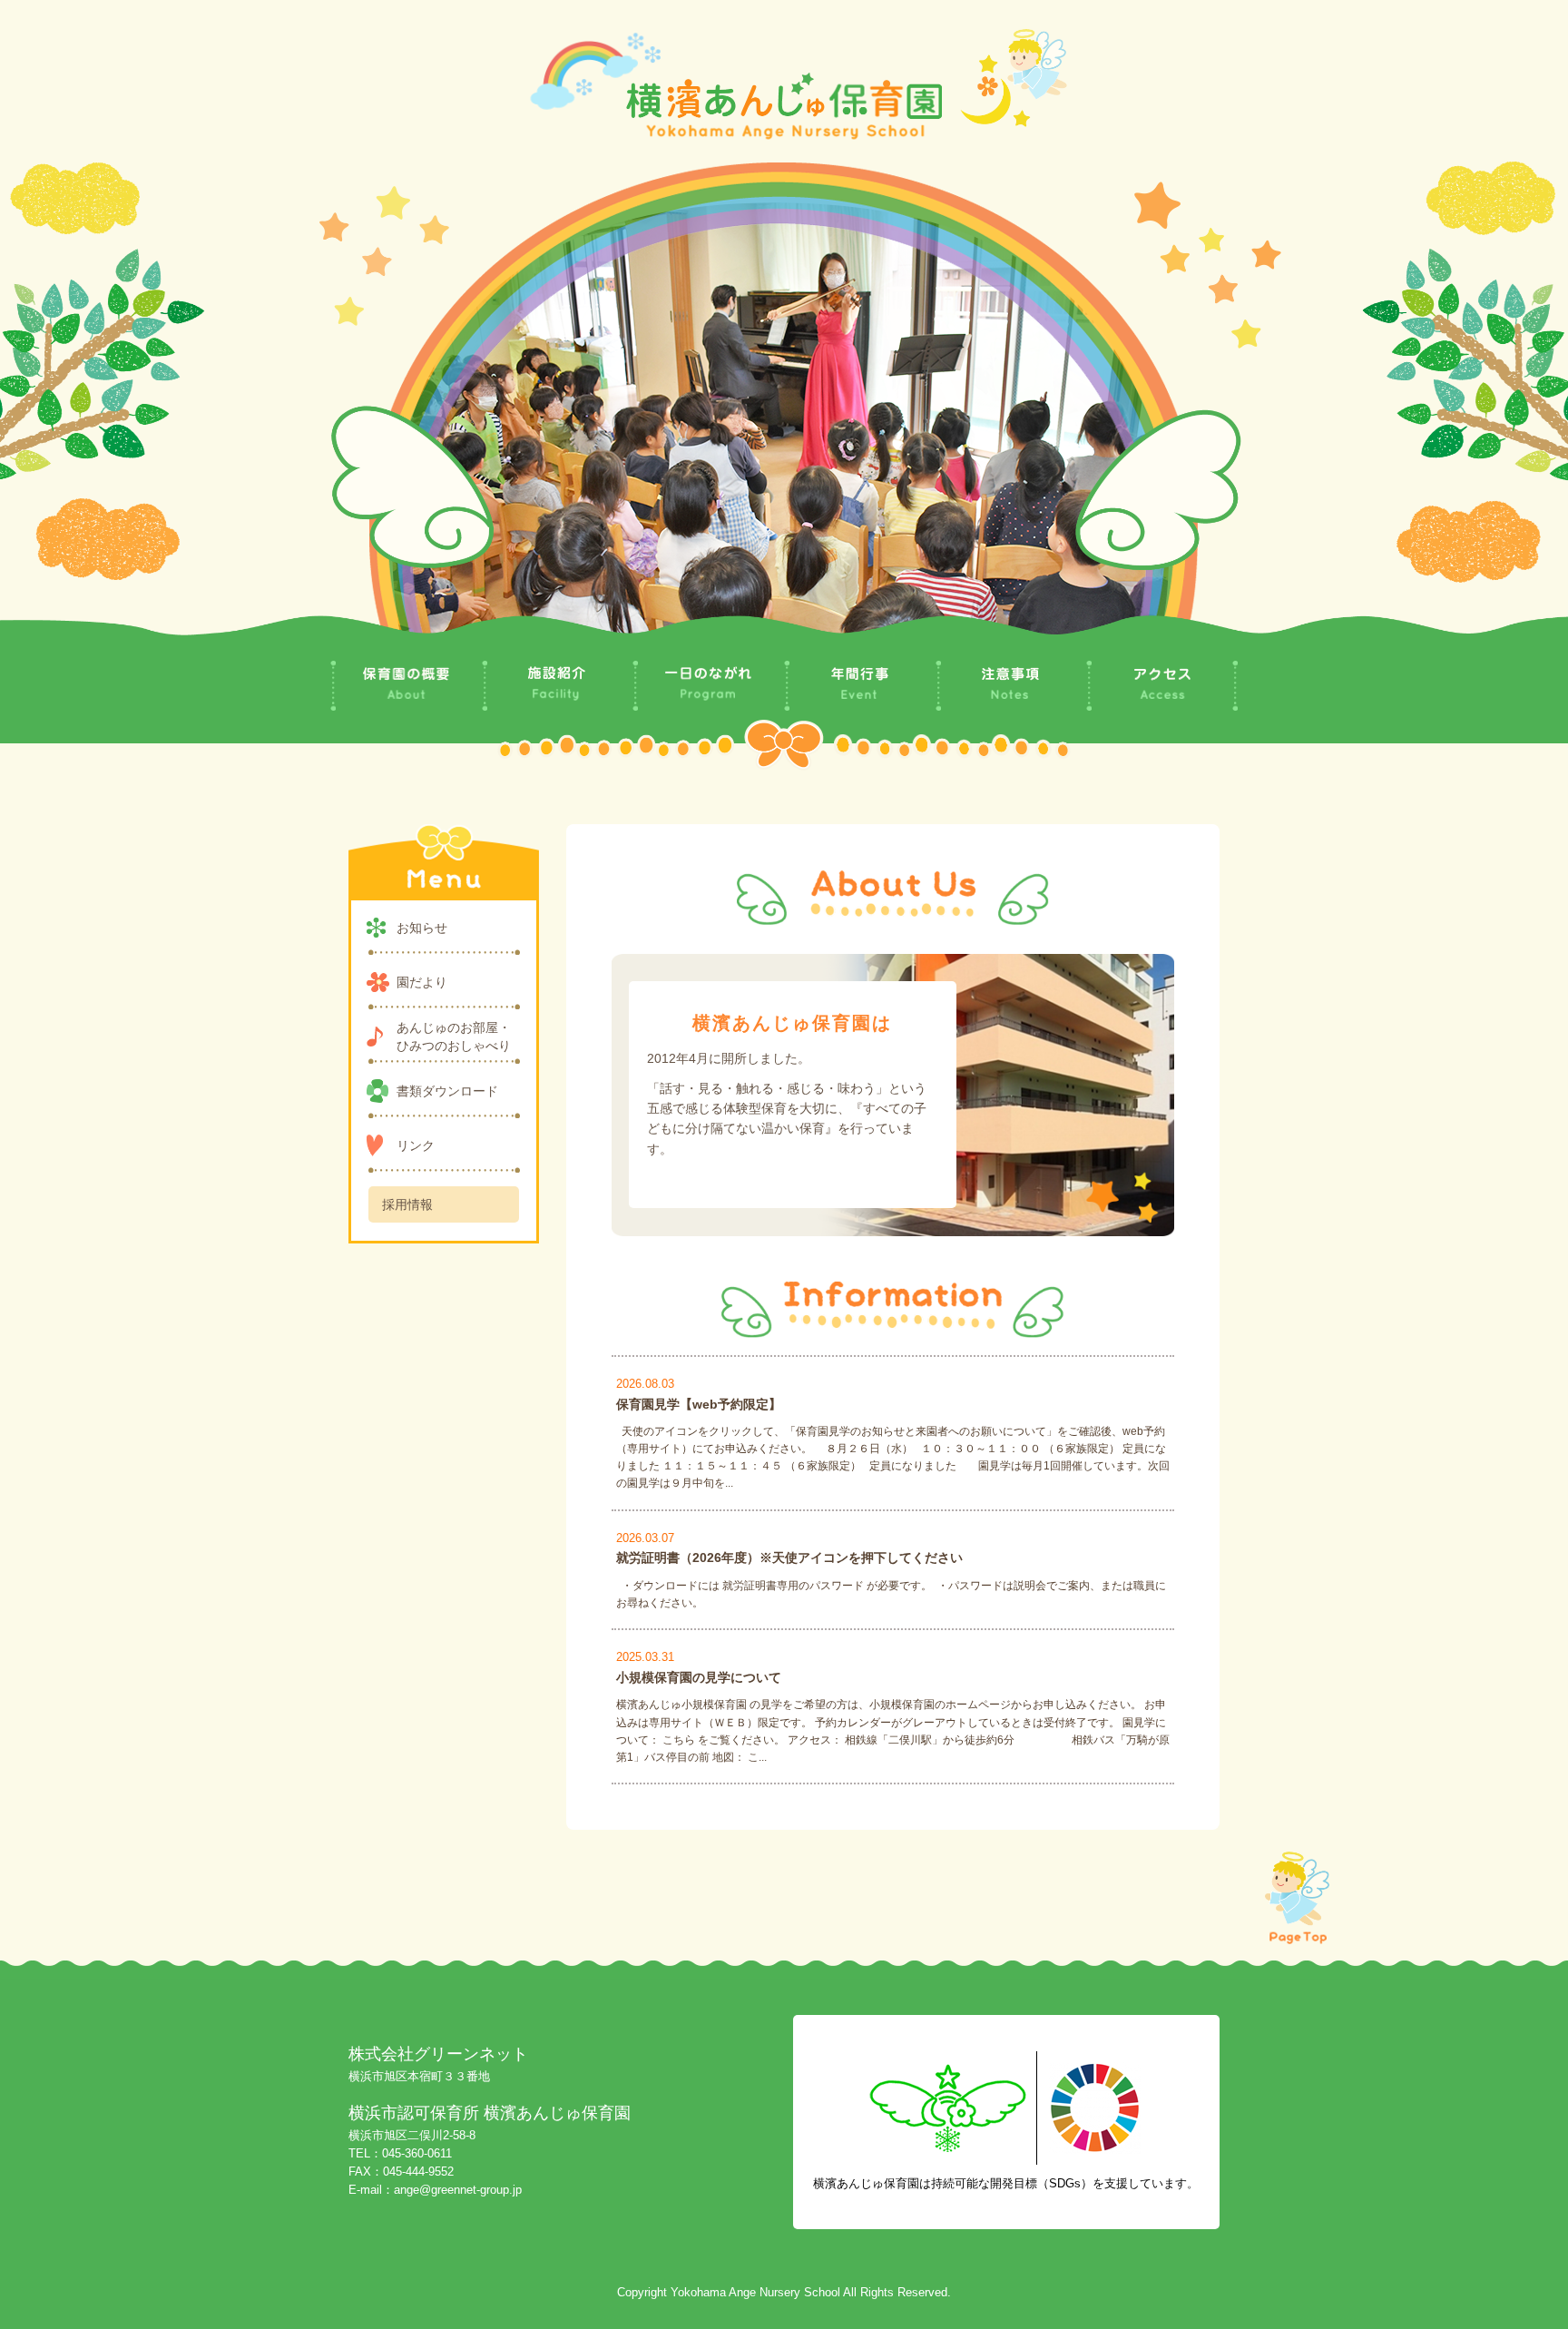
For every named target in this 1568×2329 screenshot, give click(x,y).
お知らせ (422, 928)
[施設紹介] (558, 686)
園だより (422, 982)
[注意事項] (1011, 685)
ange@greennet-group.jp (458, 2190)
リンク (416, 1145)
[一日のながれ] (708, 686)
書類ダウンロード (447, 1091)
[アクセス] (1162, 686)
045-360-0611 (417, 2153)
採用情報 (407, 1204)
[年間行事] (860, 685)
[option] (784, 403)
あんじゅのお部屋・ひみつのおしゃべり (454, 1037)
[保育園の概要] (406, 685)
